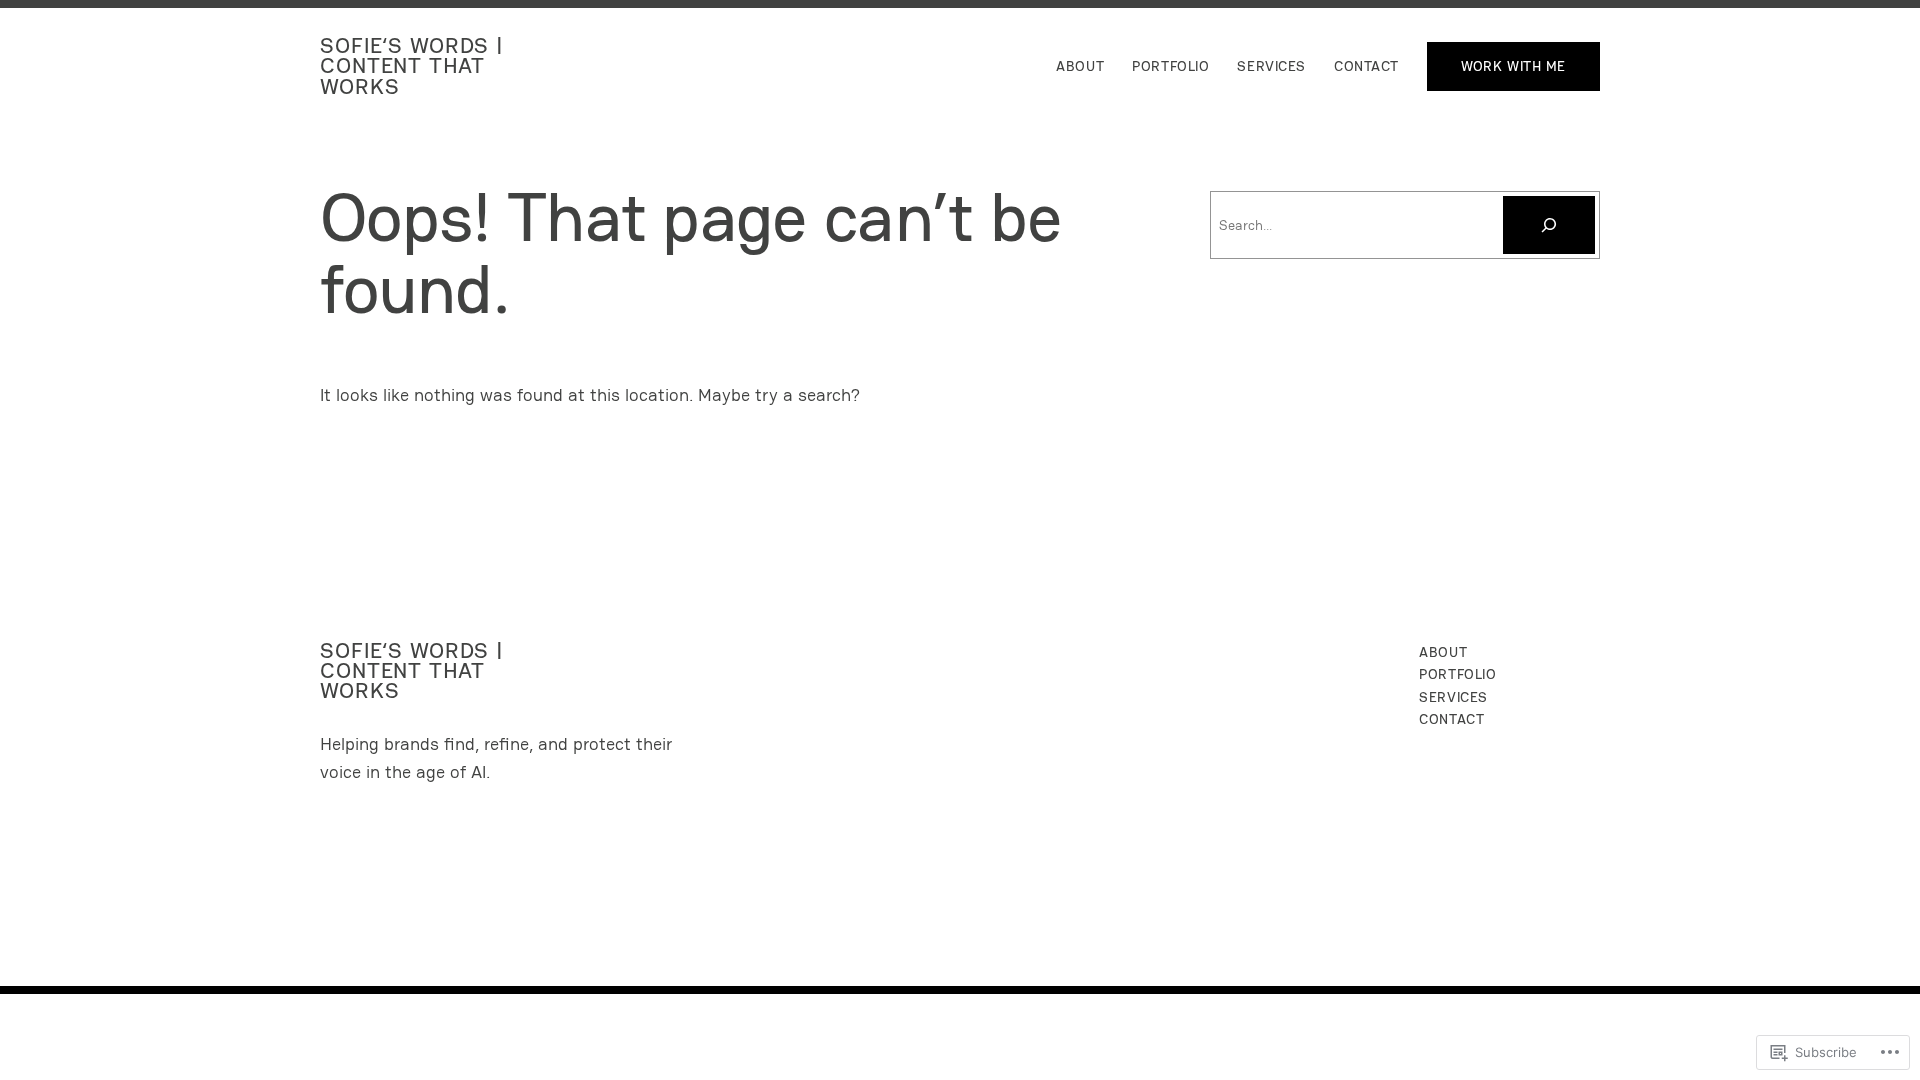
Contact (1366, 66)
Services (1271, 66)
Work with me (1513, 66)
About (1080, 66)
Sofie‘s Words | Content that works (412, 66)
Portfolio (1170, 66)
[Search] (1549, 225)
